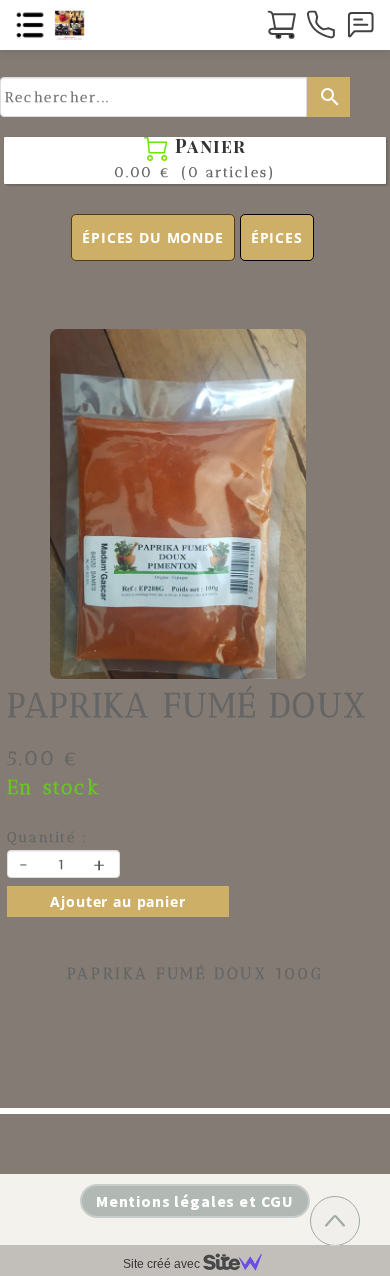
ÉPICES (277, 237)
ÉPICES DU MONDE (153, 237)
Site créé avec (163, 1264)
